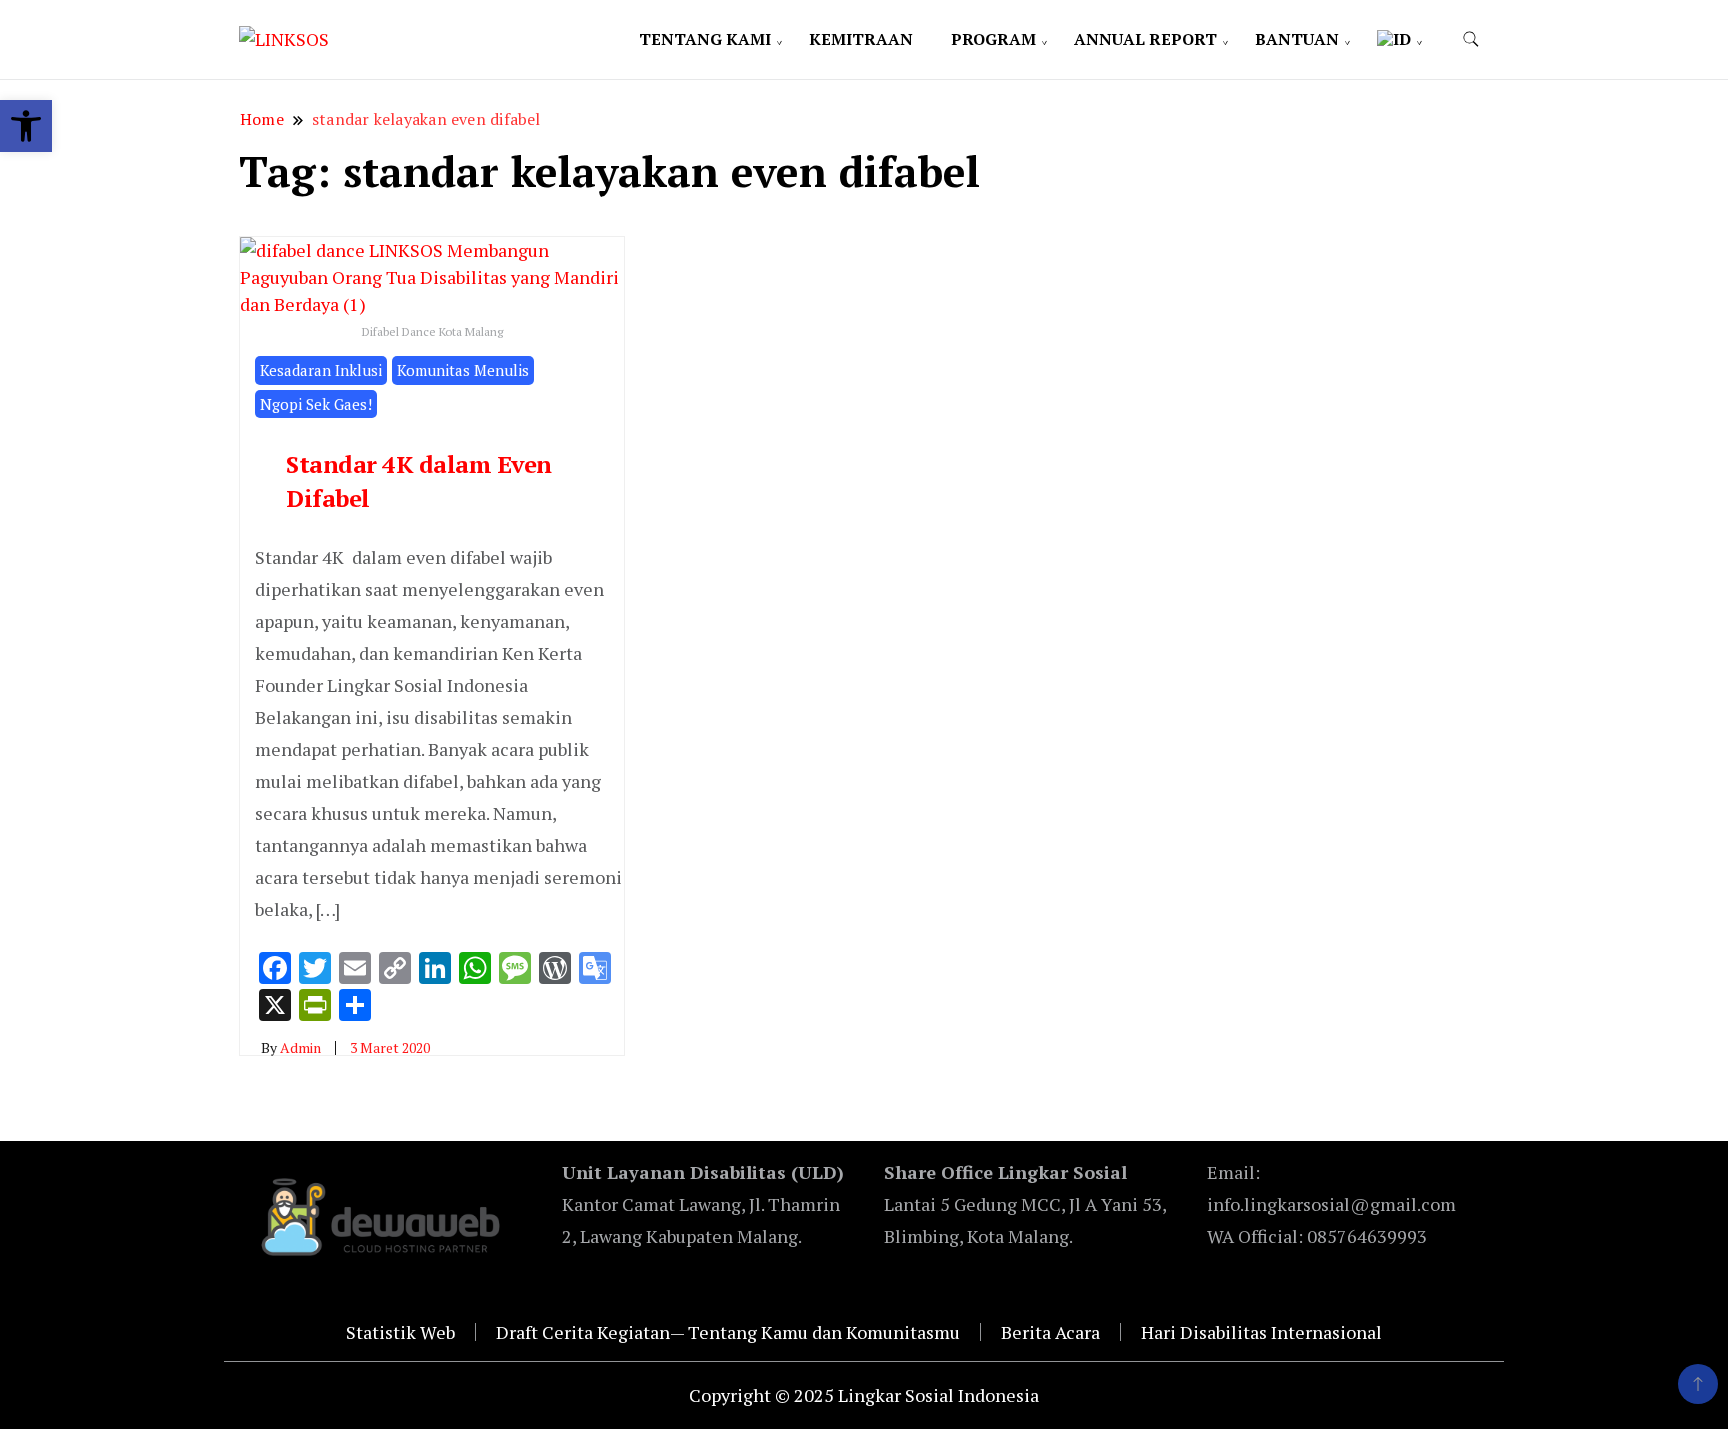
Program (993, 39)
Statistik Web (400, 1332)
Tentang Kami (705, 39)
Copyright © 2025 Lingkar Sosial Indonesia (864, 1395)
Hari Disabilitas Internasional (1261, 1332)
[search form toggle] (1471, 39)
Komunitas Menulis (463, 370)
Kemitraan (861, 39)
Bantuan (1297, 39)
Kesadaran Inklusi (321, 370)
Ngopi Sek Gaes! (316, 404)
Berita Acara (1050, 1332)
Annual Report (1145, 39)
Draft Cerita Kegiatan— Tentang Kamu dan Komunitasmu (728, 1332)
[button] (26, 126)
